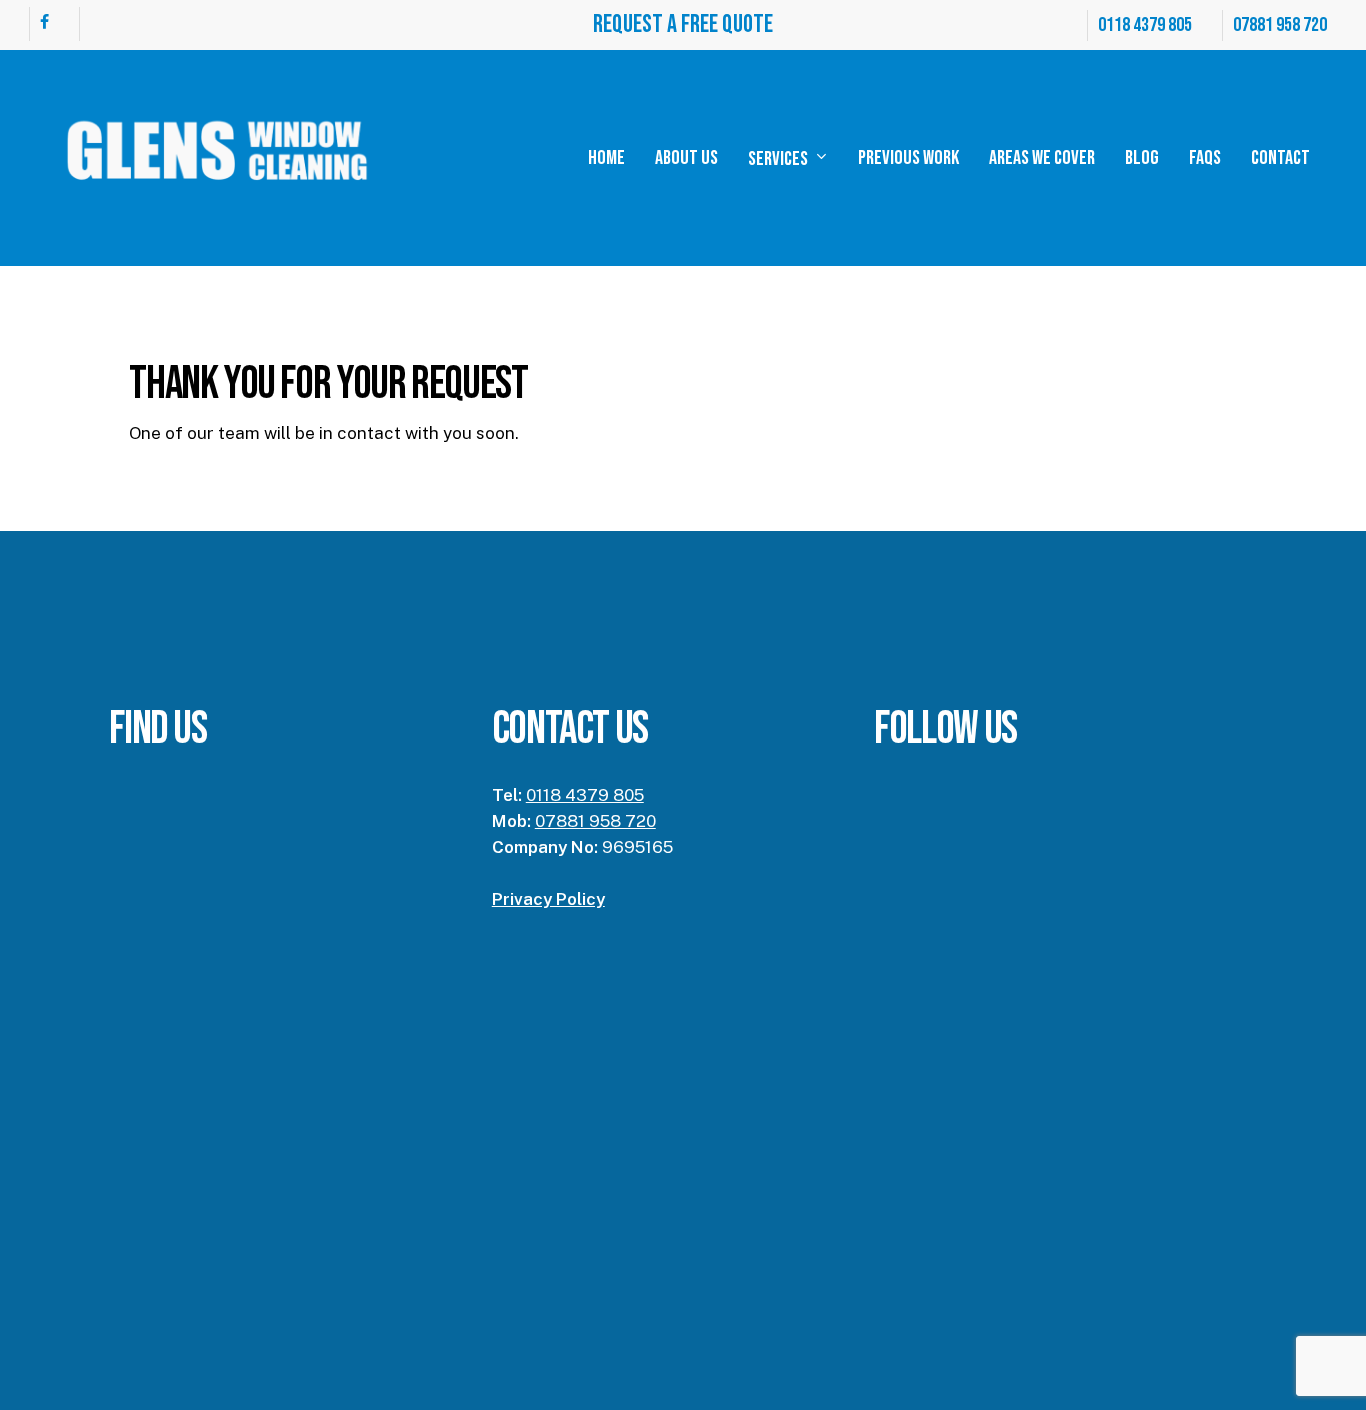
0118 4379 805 (585, 795)
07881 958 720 (595, 821)
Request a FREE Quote (683, 24)
